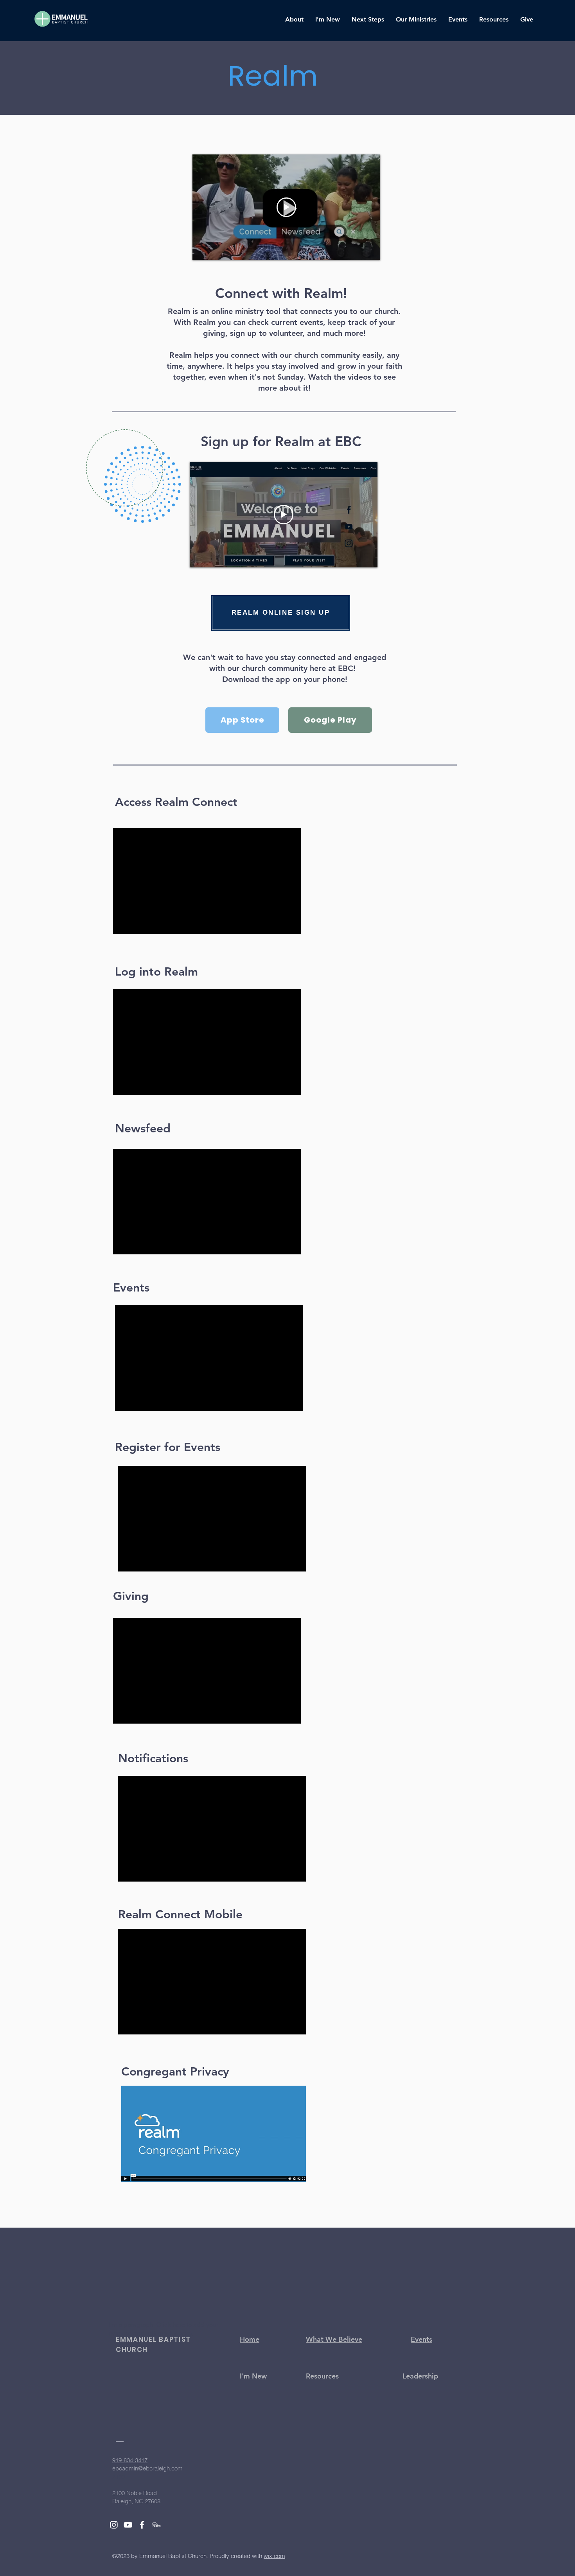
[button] (294, 20)
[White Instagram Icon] (114, 2525)
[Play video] (286, 207)
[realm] (156, 2525)
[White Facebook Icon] (142, 2525)
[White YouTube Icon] (128, 2525)
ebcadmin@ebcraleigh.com (147, 2468)
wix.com (274, 2556)
